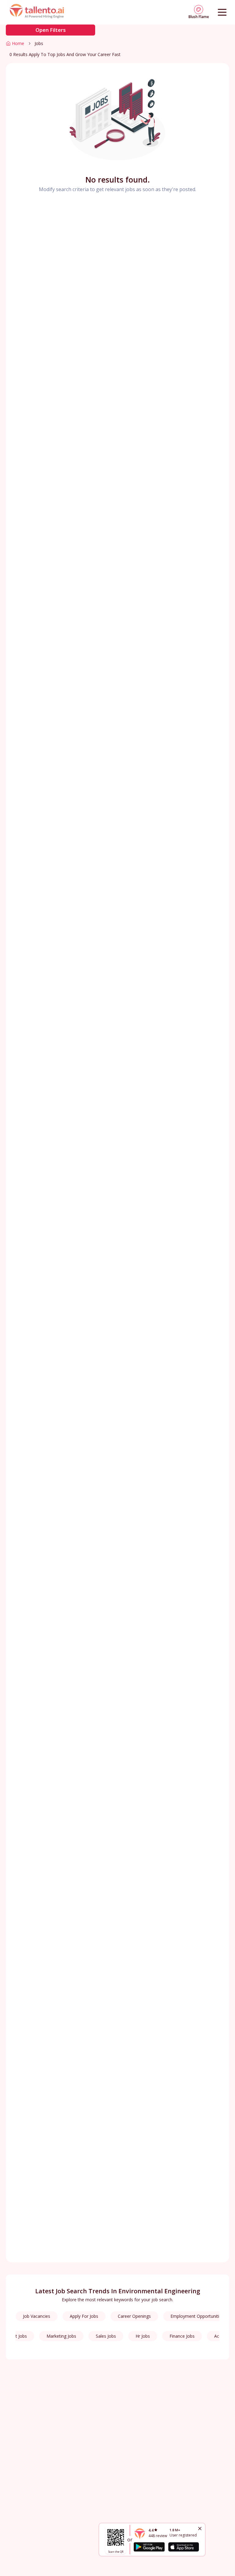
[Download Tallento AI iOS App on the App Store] (184, 2547)
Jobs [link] (39, 43)
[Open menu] (222, 12)
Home (18, 43)
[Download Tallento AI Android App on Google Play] (149, 2547)
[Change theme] (199, 9)
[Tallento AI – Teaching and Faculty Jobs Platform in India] (38, 12)
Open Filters (51, 30)
